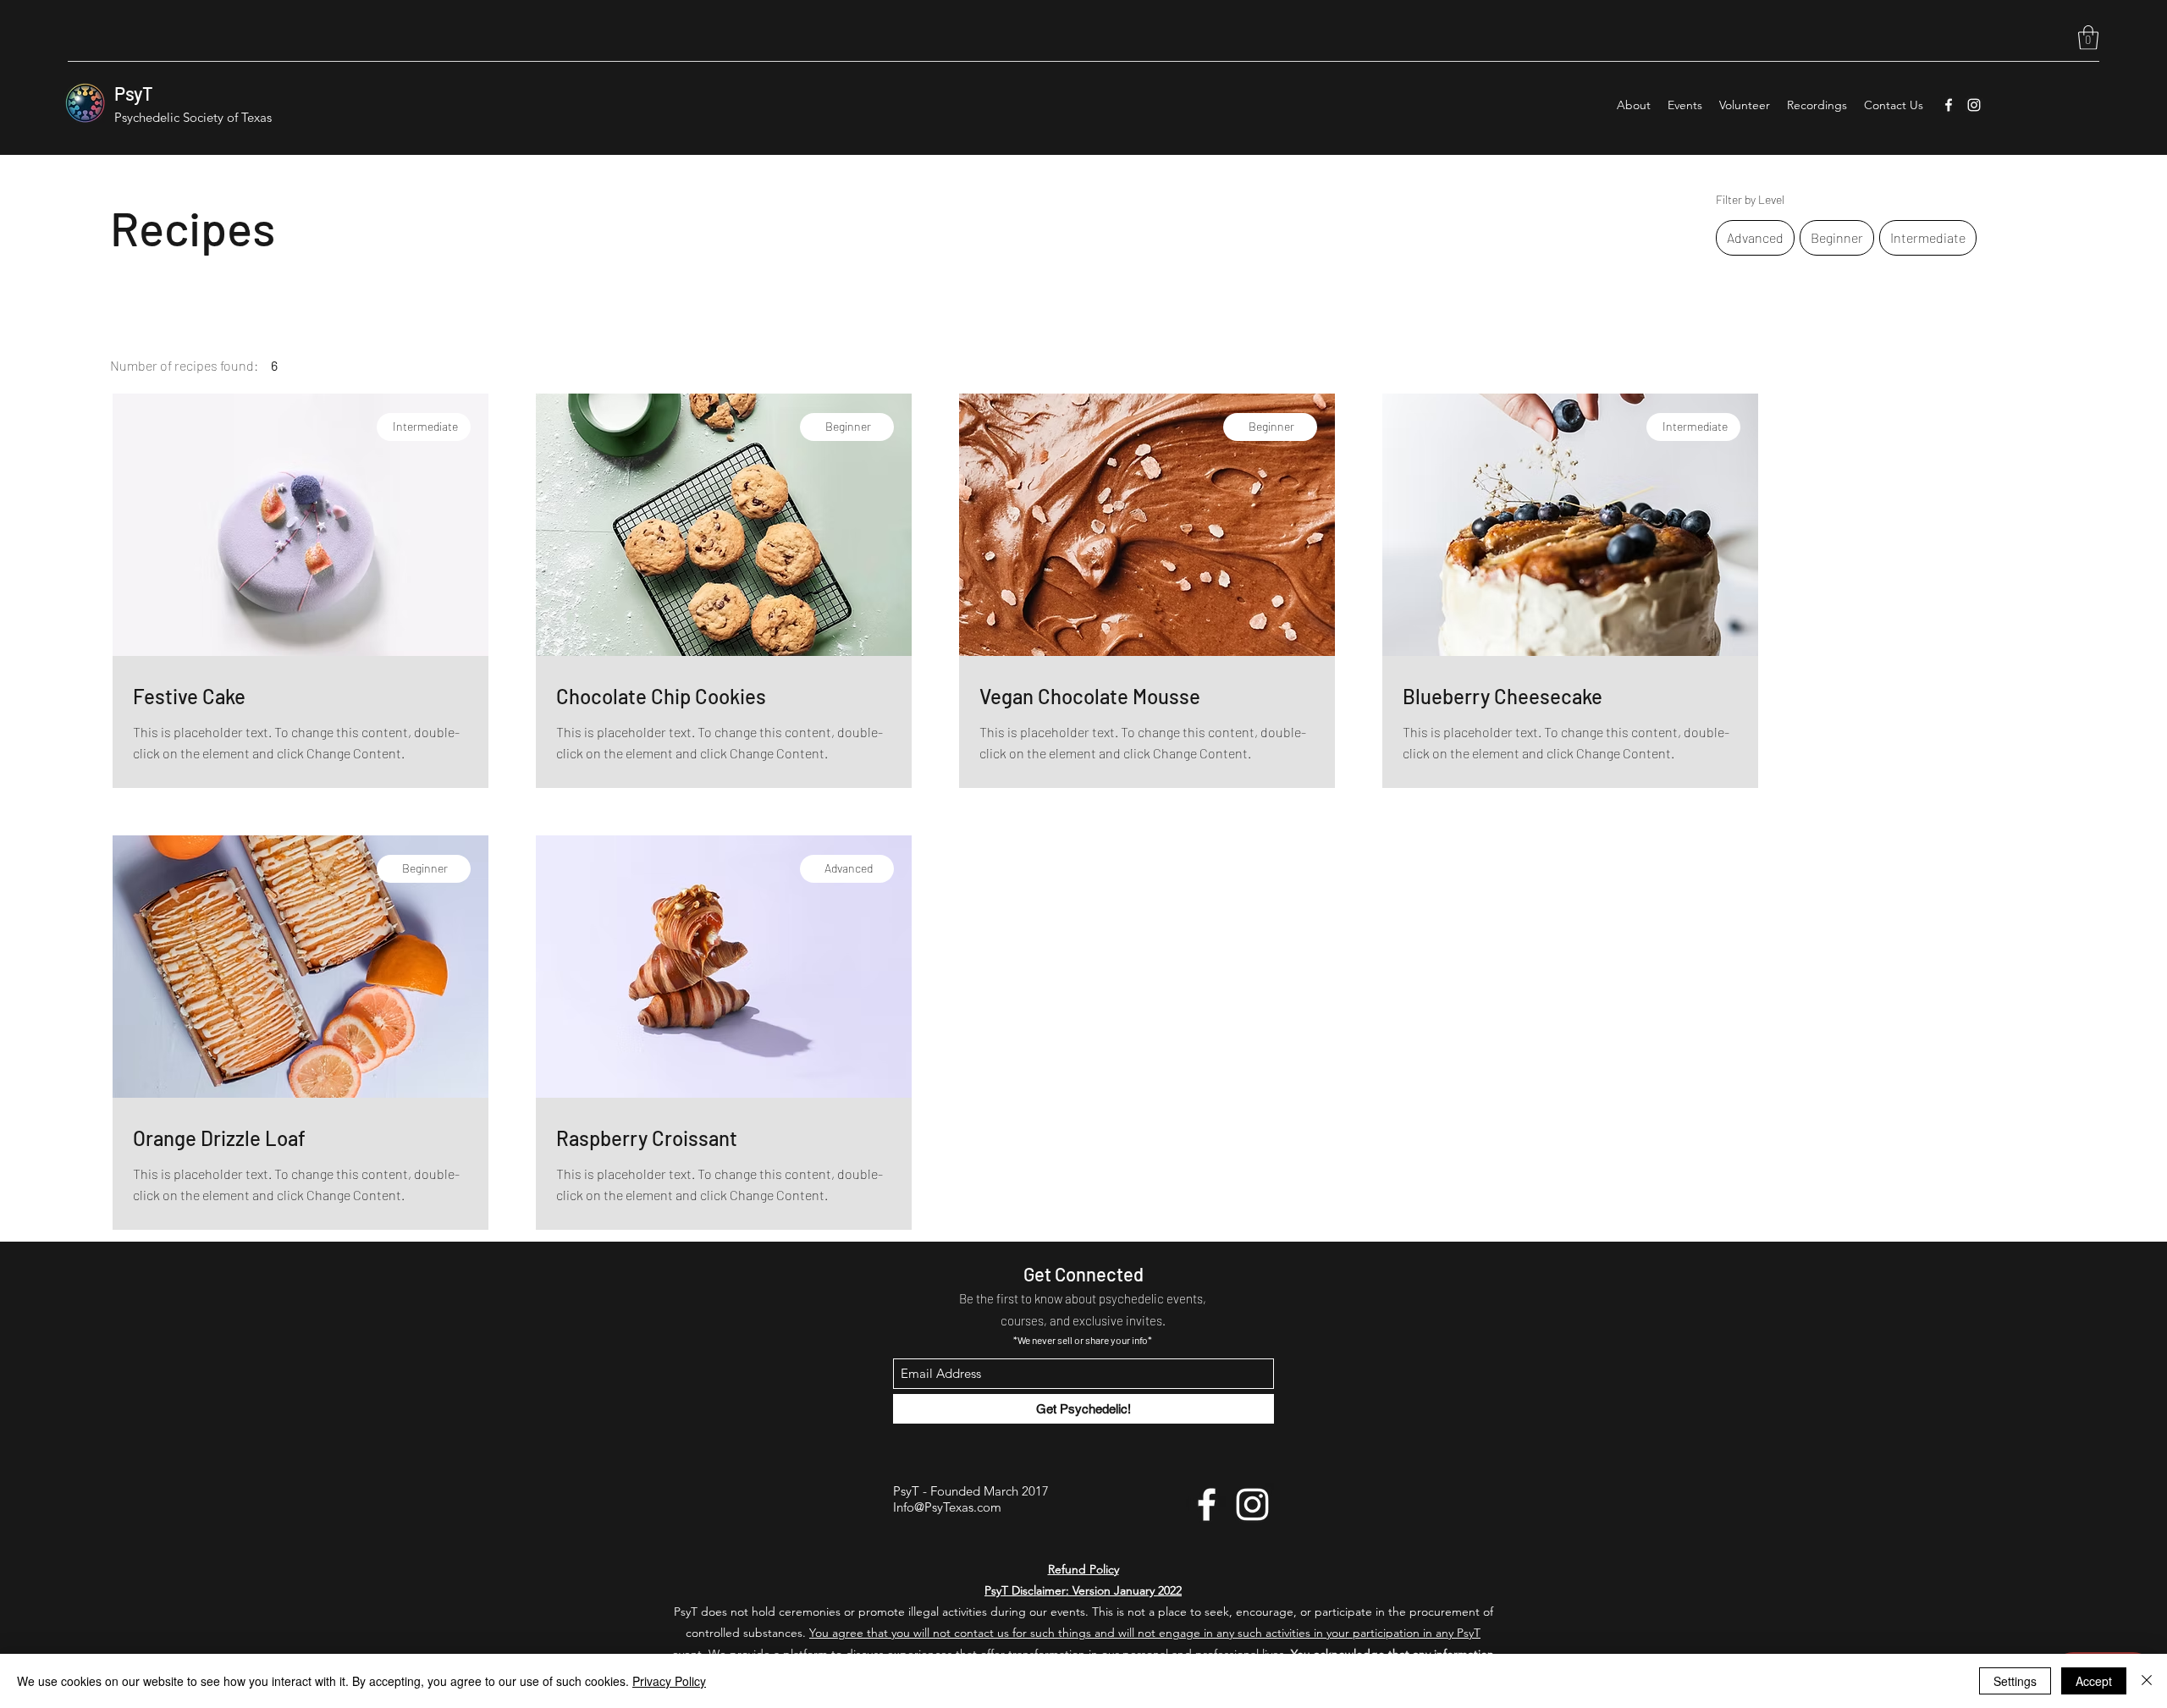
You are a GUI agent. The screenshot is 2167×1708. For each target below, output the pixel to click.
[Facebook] (1949, 105)
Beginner (1837, 237)
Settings (2015, 1681)
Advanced (1755, 237)
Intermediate (1928, 237)
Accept (2094, 1681)
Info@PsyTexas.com (947, 1507)
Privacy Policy (669, 1681)
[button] (2088, 38)
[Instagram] (1974, 105)
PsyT (134, 93)
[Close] (2147, 1681)
